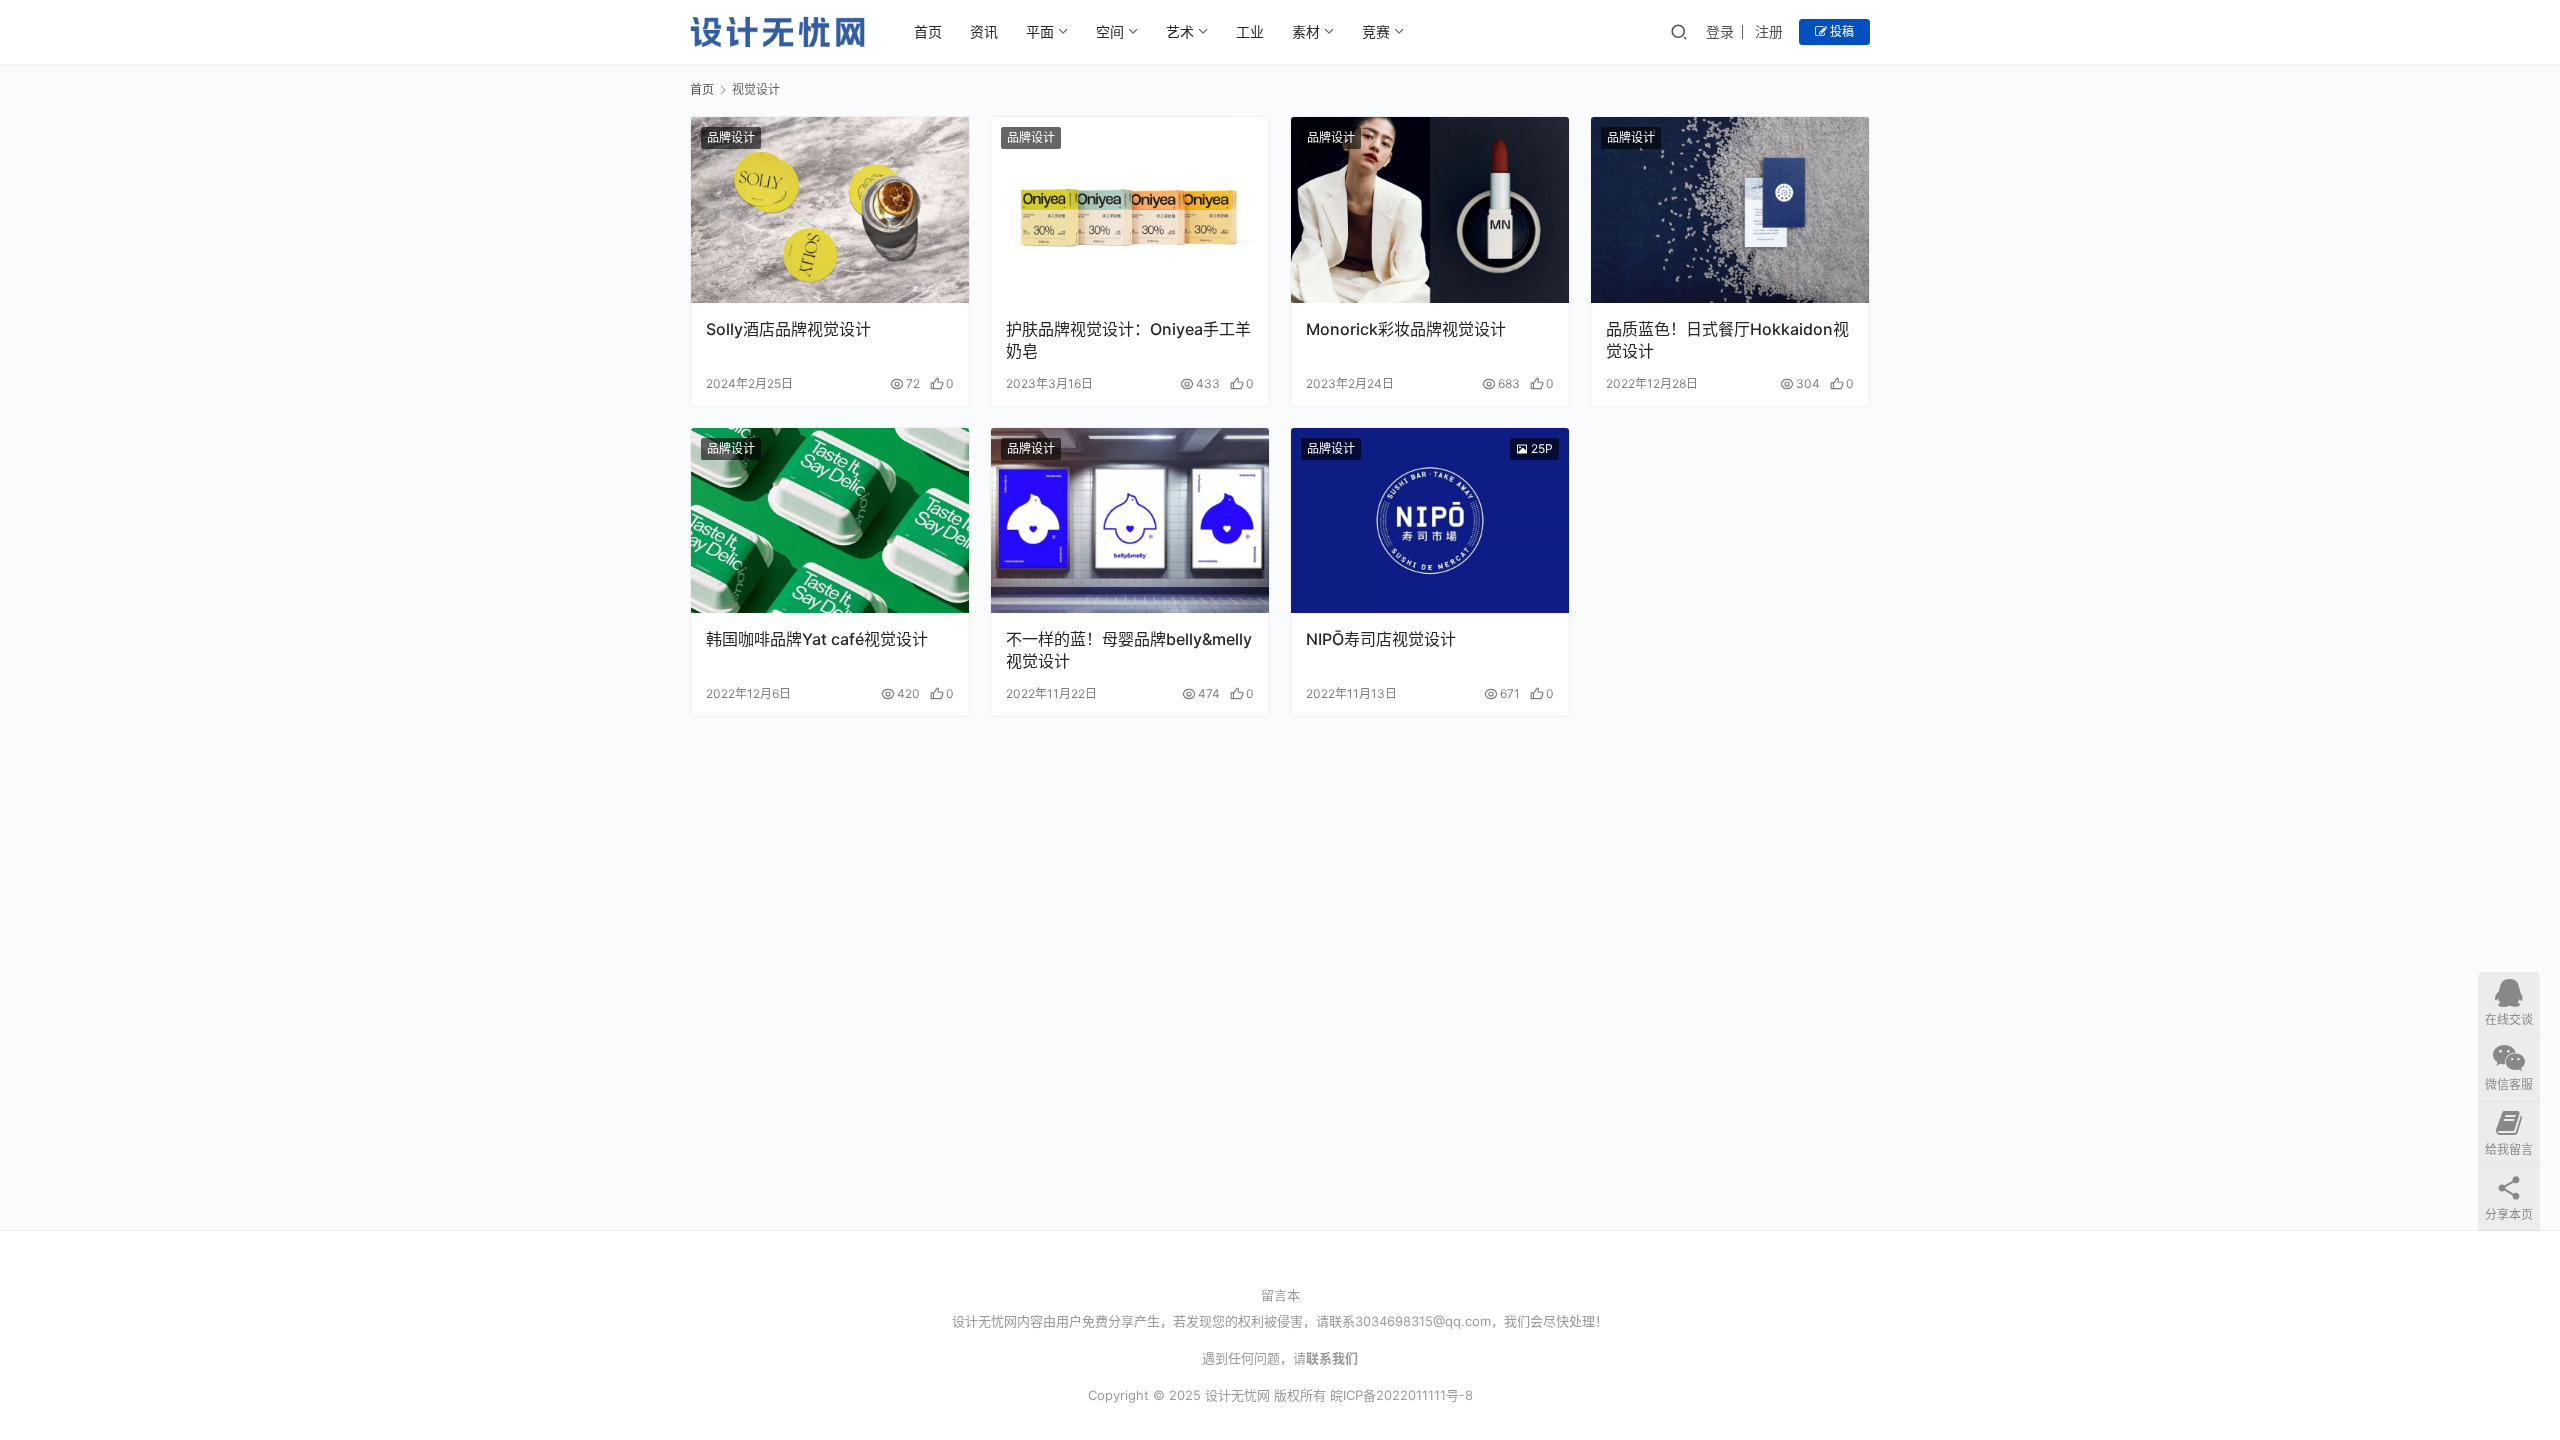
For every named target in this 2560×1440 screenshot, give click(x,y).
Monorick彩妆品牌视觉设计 (1406, 329)
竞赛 (1376, 31)
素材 (1306, 31)
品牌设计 (731, 137)
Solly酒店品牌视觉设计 (788, 329)
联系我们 (1332, 1358)
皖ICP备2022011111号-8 (1401, 1395)
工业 (1250, 31)
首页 (928, 31)
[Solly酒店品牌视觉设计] (830, 209)
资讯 (984, 31)
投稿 (1840, 31)
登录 (1720, 31)
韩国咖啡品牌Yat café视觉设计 (817, 639)
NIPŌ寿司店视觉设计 (1381, 639)
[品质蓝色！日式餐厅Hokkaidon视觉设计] (1730, 209)
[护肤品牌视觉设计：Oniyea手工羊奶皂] (1130, 209)
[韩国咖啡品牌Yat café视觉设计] (830, 520)
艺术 (1180, 31)
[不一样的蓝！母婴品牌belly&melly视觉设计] (1130, 520)
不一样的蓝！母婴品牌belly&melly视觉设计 (1129, 650)
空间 (1110, 31)
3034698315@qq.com (1423, 1321)
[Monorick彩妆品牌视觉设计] (1430, 209)
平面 (1040, 31)
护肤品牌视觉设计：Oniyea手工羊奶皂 (1128, 340)
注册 (1769, 31)
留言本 (1280, 1295)
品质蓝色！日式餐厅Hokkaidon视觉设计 (1727, 340)
